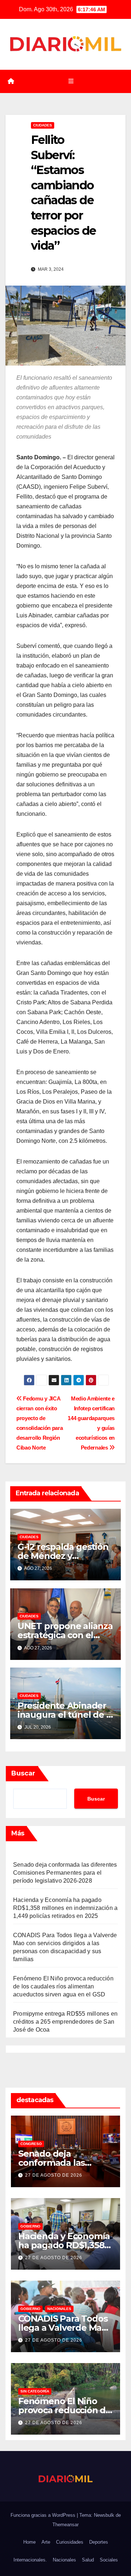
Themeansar (65, 2525)
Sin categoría (35, 2391)
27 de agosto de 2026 (54, 2175)
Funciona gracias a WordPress (44, 2515)
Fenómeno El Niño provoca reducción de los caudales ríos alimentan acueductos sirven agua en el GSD (63, 1986)
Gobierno (30, 2226)
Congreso (31, 2144)
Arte (46, 2542)
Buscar (23, 1773)
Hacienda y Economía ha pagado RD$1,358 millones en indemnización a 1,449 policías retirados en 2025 (65, 1908)
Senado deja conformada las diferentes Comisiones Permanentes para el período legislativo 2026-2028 (65, 1873)
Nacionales (59, 2309)
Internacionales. (30, 2560)
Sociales (109, 2560)
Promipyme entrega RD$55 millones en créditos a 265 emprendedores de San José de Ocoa (65, 2022)
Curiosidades (70, 2542)
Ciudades (43, 125)
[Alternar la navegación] (71, 81)
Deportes (99, 2542)
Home (29, 2542)
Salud (88, 2560)
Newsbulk (104, 2515)
